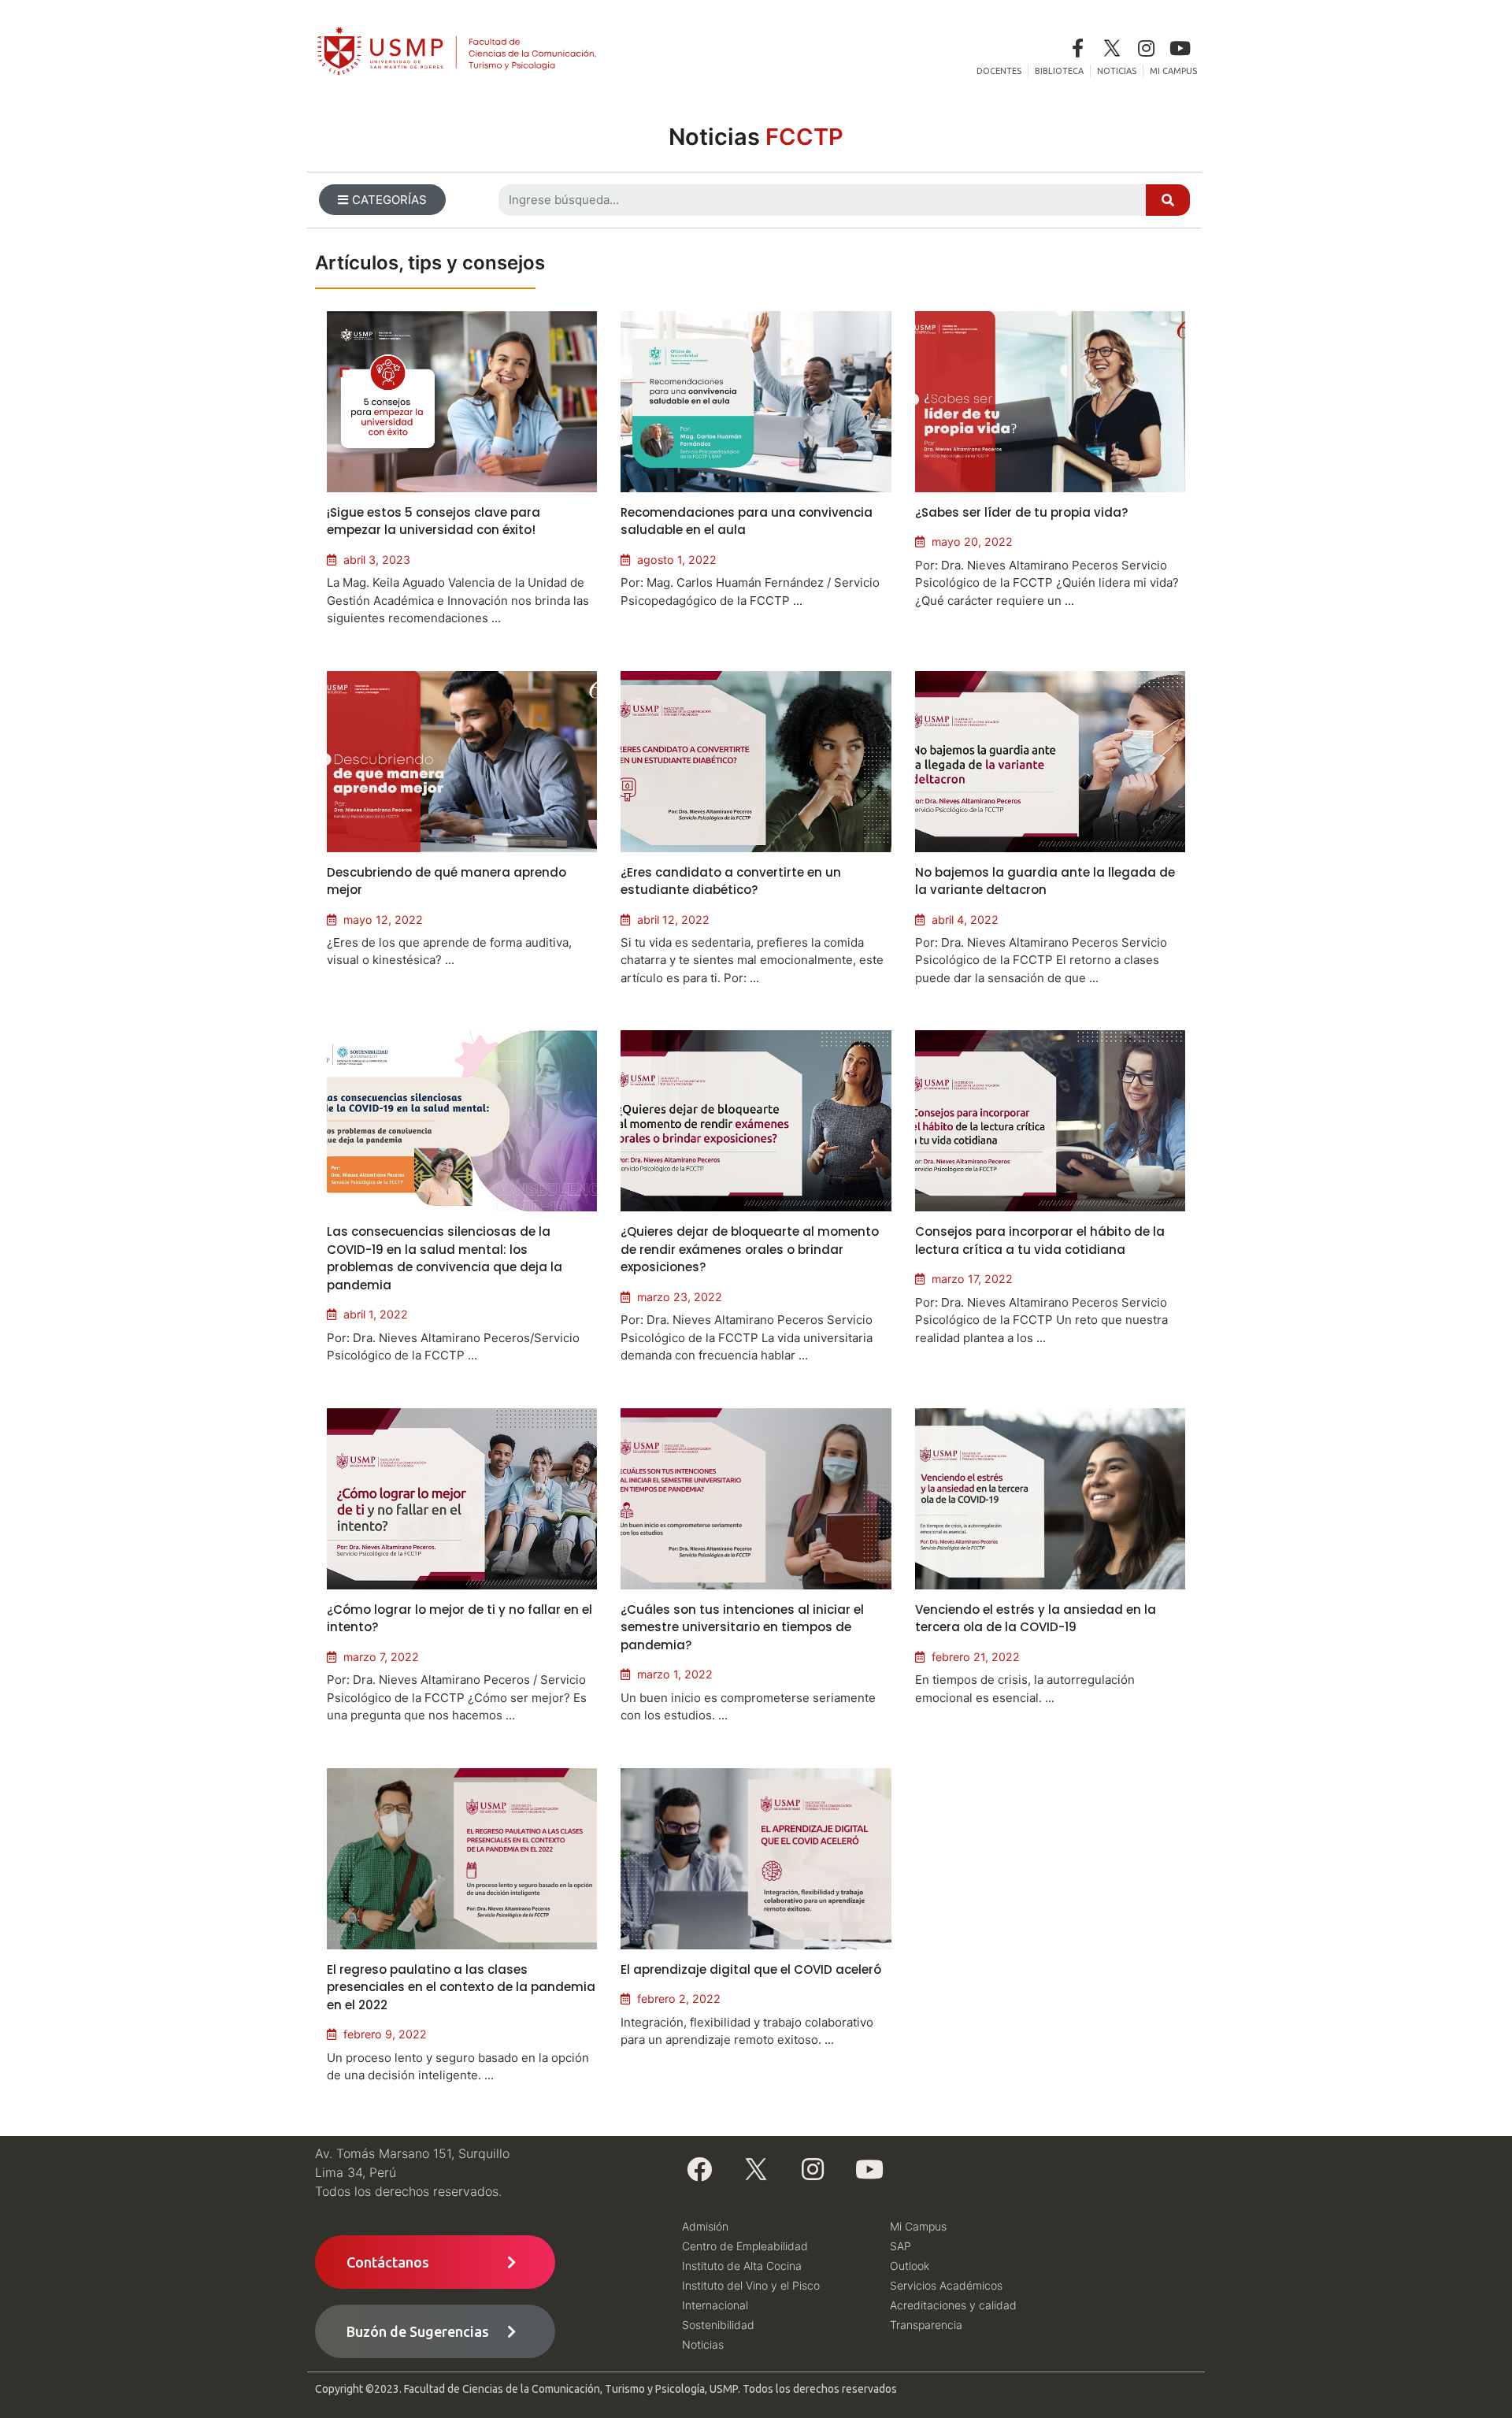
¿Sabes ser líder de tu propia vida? (1021, 512)
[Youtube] (1180, 48)
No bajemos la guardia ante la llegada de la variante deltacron (1045, 881)
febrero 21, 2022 (976, 1657)
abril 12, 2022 (673, 920)
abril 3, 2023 (377, 560)
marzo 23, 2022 (680, 1297)
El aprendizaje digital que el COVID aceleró (751, 1969)
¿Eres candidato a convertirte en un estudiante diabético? (731, 881)
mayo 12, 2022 (383, 920)
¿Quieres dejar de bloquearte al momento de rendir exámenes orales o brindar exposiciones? (750, 1249)
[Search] (1168, 200)
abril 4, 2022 (965, 920)
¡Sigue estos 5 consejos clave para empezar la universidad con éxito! (434, 521)
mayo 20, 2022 (972, 541)
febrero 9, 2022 (385, 2034)
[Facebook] (699, 2169)
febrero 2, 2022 (679, 1999)
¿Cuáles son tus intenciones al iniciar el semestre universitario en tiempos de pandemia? (742, 1627)
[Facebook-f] (1078, 48)
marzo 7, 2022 (381, 1657)
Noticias (756, 137)
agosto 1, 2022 (677, 560)
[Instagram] (1146, 48)
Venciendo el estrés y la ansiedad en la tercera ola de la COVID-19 (1036, 1619)
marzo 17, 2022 (972, 1279)
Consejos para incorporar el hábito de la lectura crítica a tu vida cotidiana (1040, 1241)
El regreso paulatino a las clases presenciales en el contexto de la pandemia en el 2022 (461, 1987)
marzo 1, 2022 (675, 1674)
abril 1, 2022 (376, 1314)
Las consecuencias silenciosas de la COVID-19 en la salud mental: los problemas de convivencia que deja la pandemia (445, 1258)
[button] (382, 200)
